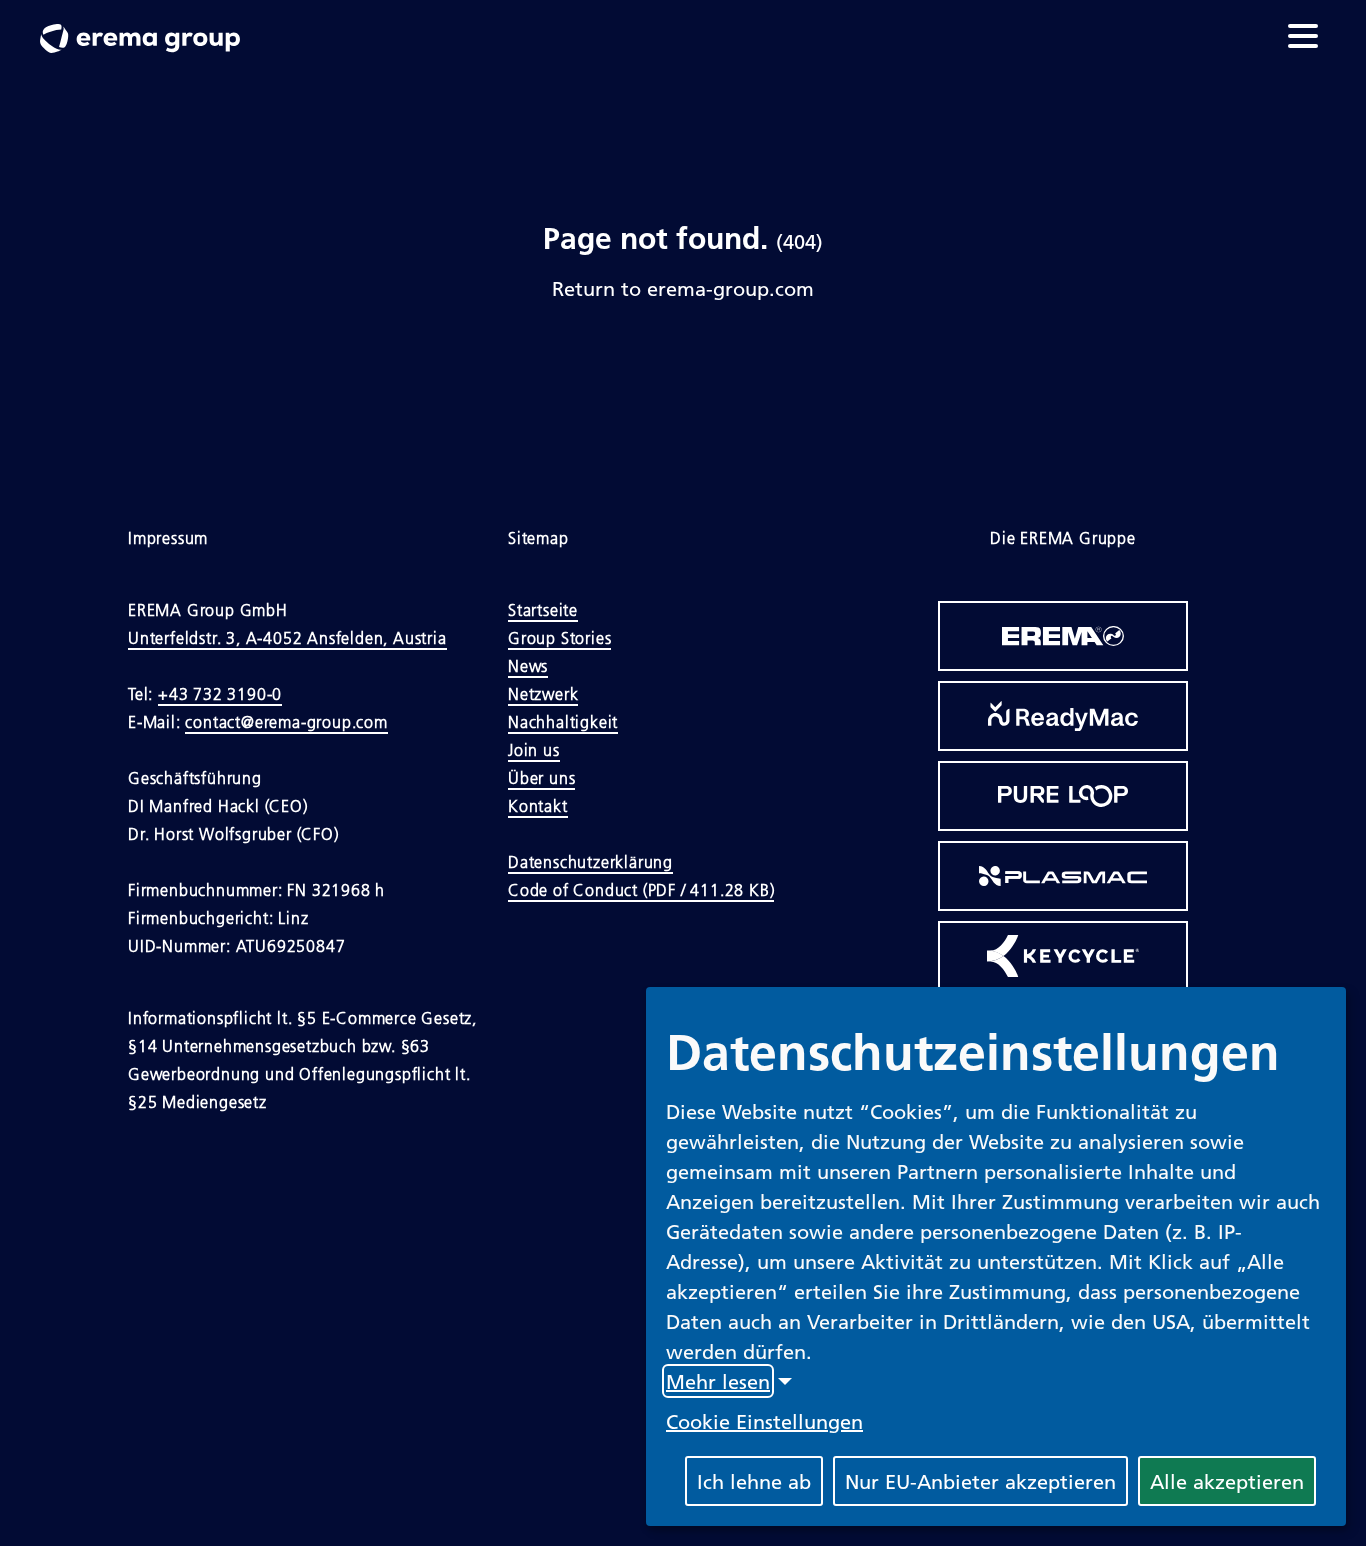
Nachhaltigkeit (563, 722)
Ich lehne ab (754, 1481)
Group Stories (559, 638)
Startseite (543, 610)
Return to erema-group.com (683, 288)
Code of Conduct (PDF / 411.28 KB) (641, 890)
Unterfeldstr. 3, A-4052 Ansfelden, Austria (287, 638)
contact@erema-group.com (286, 722)
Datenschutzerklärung (590, 862)
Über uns (541, 778)
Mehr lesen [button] (718, 1381)
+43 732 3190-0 (220, 694)
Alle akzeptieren (1227, 1481)
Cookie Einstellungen (764, 1421)
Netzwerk (543, 694)
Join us (534, 750)
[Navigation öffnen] (1303, 36)
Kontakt (538, 806)
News (528, 666)
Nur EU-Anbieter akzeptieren (980, 1481)
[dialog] (996, 1256)
